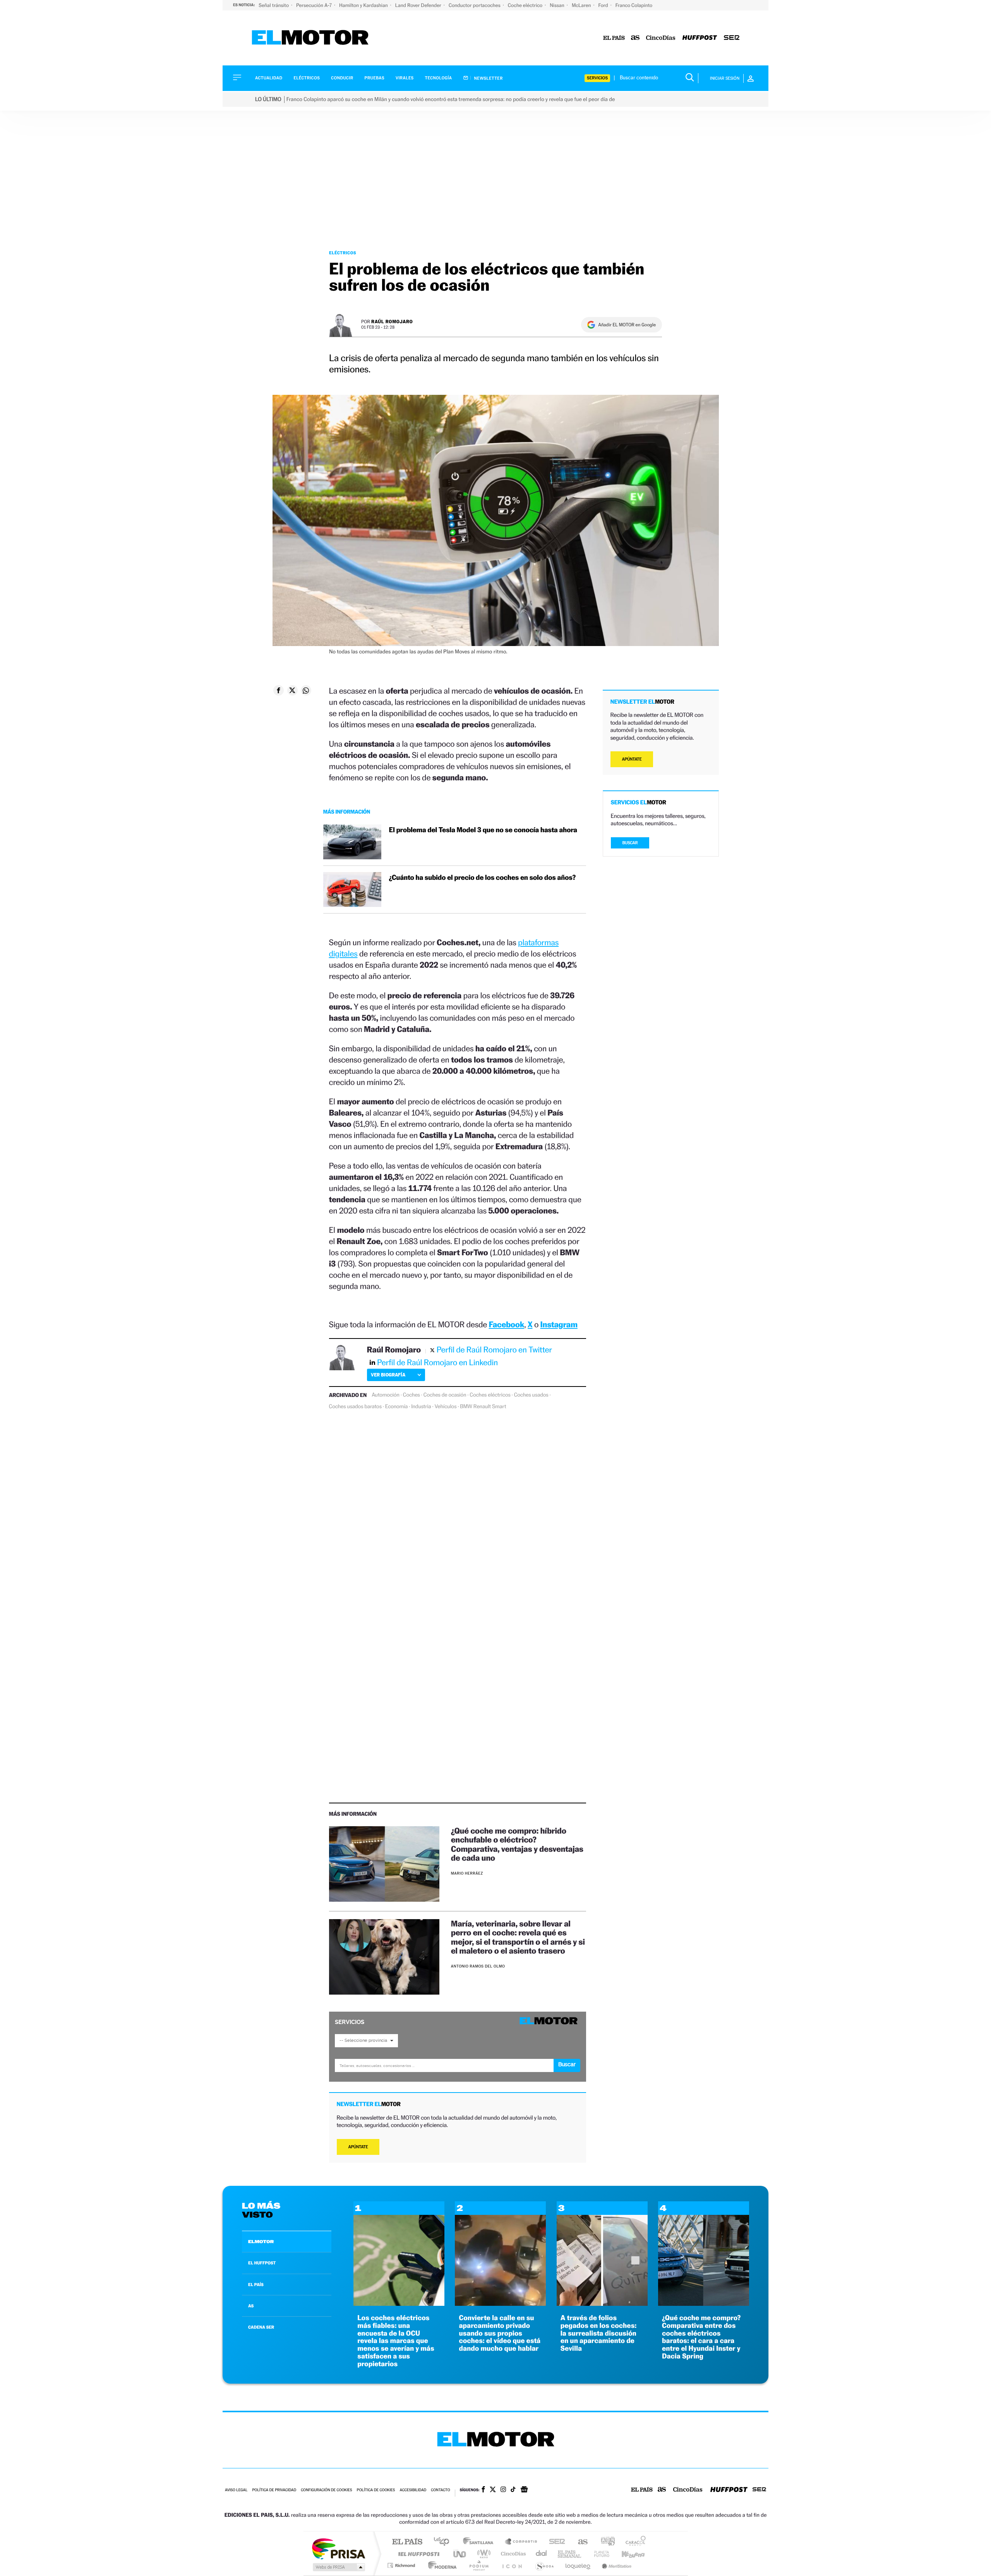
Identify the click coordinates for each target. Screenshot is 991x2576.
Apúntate (358, 2147)
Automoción (386, 1395)
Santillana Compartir (521, 2542)
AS (251, 2306)
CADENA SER (261, 2327)
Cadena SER (555, 2542)
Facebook (507, 1324)
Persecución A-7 (315, 5)
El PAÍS (407, 2542)
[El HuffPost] (700, 38)
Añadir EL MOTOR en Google (627, 325)
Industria (421, 1407)
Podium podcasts (478, 2565)
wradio (483, 2554)
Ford (604, 5)
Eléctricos (307, 78)
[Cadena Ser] (732, 38)
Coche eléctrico (526, 5)
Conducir (342, 78)
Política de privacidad (274, 2490)
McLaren (582, 5)
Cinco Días (512, 2554)
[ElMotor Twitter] (493, 2490)
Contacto (440, 2490)
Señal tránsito (274, 5)
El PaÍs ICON (512, 2565)
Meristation (616, 2565)
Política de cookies (376, 2490)
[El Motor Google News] (524, 2490)
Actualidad (269, 78)
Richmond (402, 2565)
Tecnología (439, 78)
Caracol (633, 2542)
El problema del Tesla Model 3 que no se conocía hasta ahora (483, 830)
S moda (544, 2565)
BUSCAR (630, 843)
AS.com (579, 2542)
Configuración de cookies (326, 2490)
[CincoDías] (661, 38)
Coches (411, 1395)
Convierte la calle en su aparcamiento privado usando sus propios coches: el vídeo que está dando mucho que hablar (500, 2333)
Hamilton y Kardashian (364, 5)
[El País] (614, 38)
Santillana (480, 2542)
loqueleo (578, 2565)
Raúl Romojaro (392, 321)
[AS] (635, 38)
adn (605, 2542)
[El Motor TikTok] (513, 2490)
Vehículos (446, 1407)
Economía (396, 1407)
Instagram (559, 1324)
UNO (460, 2554)
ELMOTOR (261, 2242)
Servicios (597, 78)
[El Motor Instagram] (503, 2490)
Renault (482, 1407)
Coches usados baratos (355, 1407)
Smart (499, 1407)
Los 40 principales (444, 2542)
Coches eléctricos (490, 1395)
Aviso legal (236, 2490)
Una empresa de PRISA (338, 2548)
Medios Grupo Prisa (338, 2567)
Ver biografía (388, 1375)
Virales (405, 78)
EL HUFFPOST (262, 2263)
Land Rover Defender (419, 5)
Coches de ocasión (445, 1395)
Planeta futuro (598, 2554)
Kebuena (626, 2554)
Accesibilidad (413, 2490)
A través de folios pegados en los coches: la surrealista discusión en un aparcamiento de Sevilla (599, 2333)
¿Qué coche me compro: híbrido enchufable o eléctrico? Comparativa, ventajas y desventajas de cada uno (517, 1844)
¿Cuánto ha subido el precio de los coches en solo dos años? (482, 878)
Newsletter (488, 78)
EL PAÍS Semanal (570, 2554)
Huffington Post (417, 2554)
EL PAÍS (256, 2285)
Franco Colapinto (634, 5)
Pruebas (375, 78)
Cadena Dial (542, 2554)
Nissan (558, 5)
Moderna (440, 2565)
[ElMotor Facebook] (483, 2490)
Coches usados (531, 1395)
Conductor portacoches (475, 5)
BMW (466, 1407)
